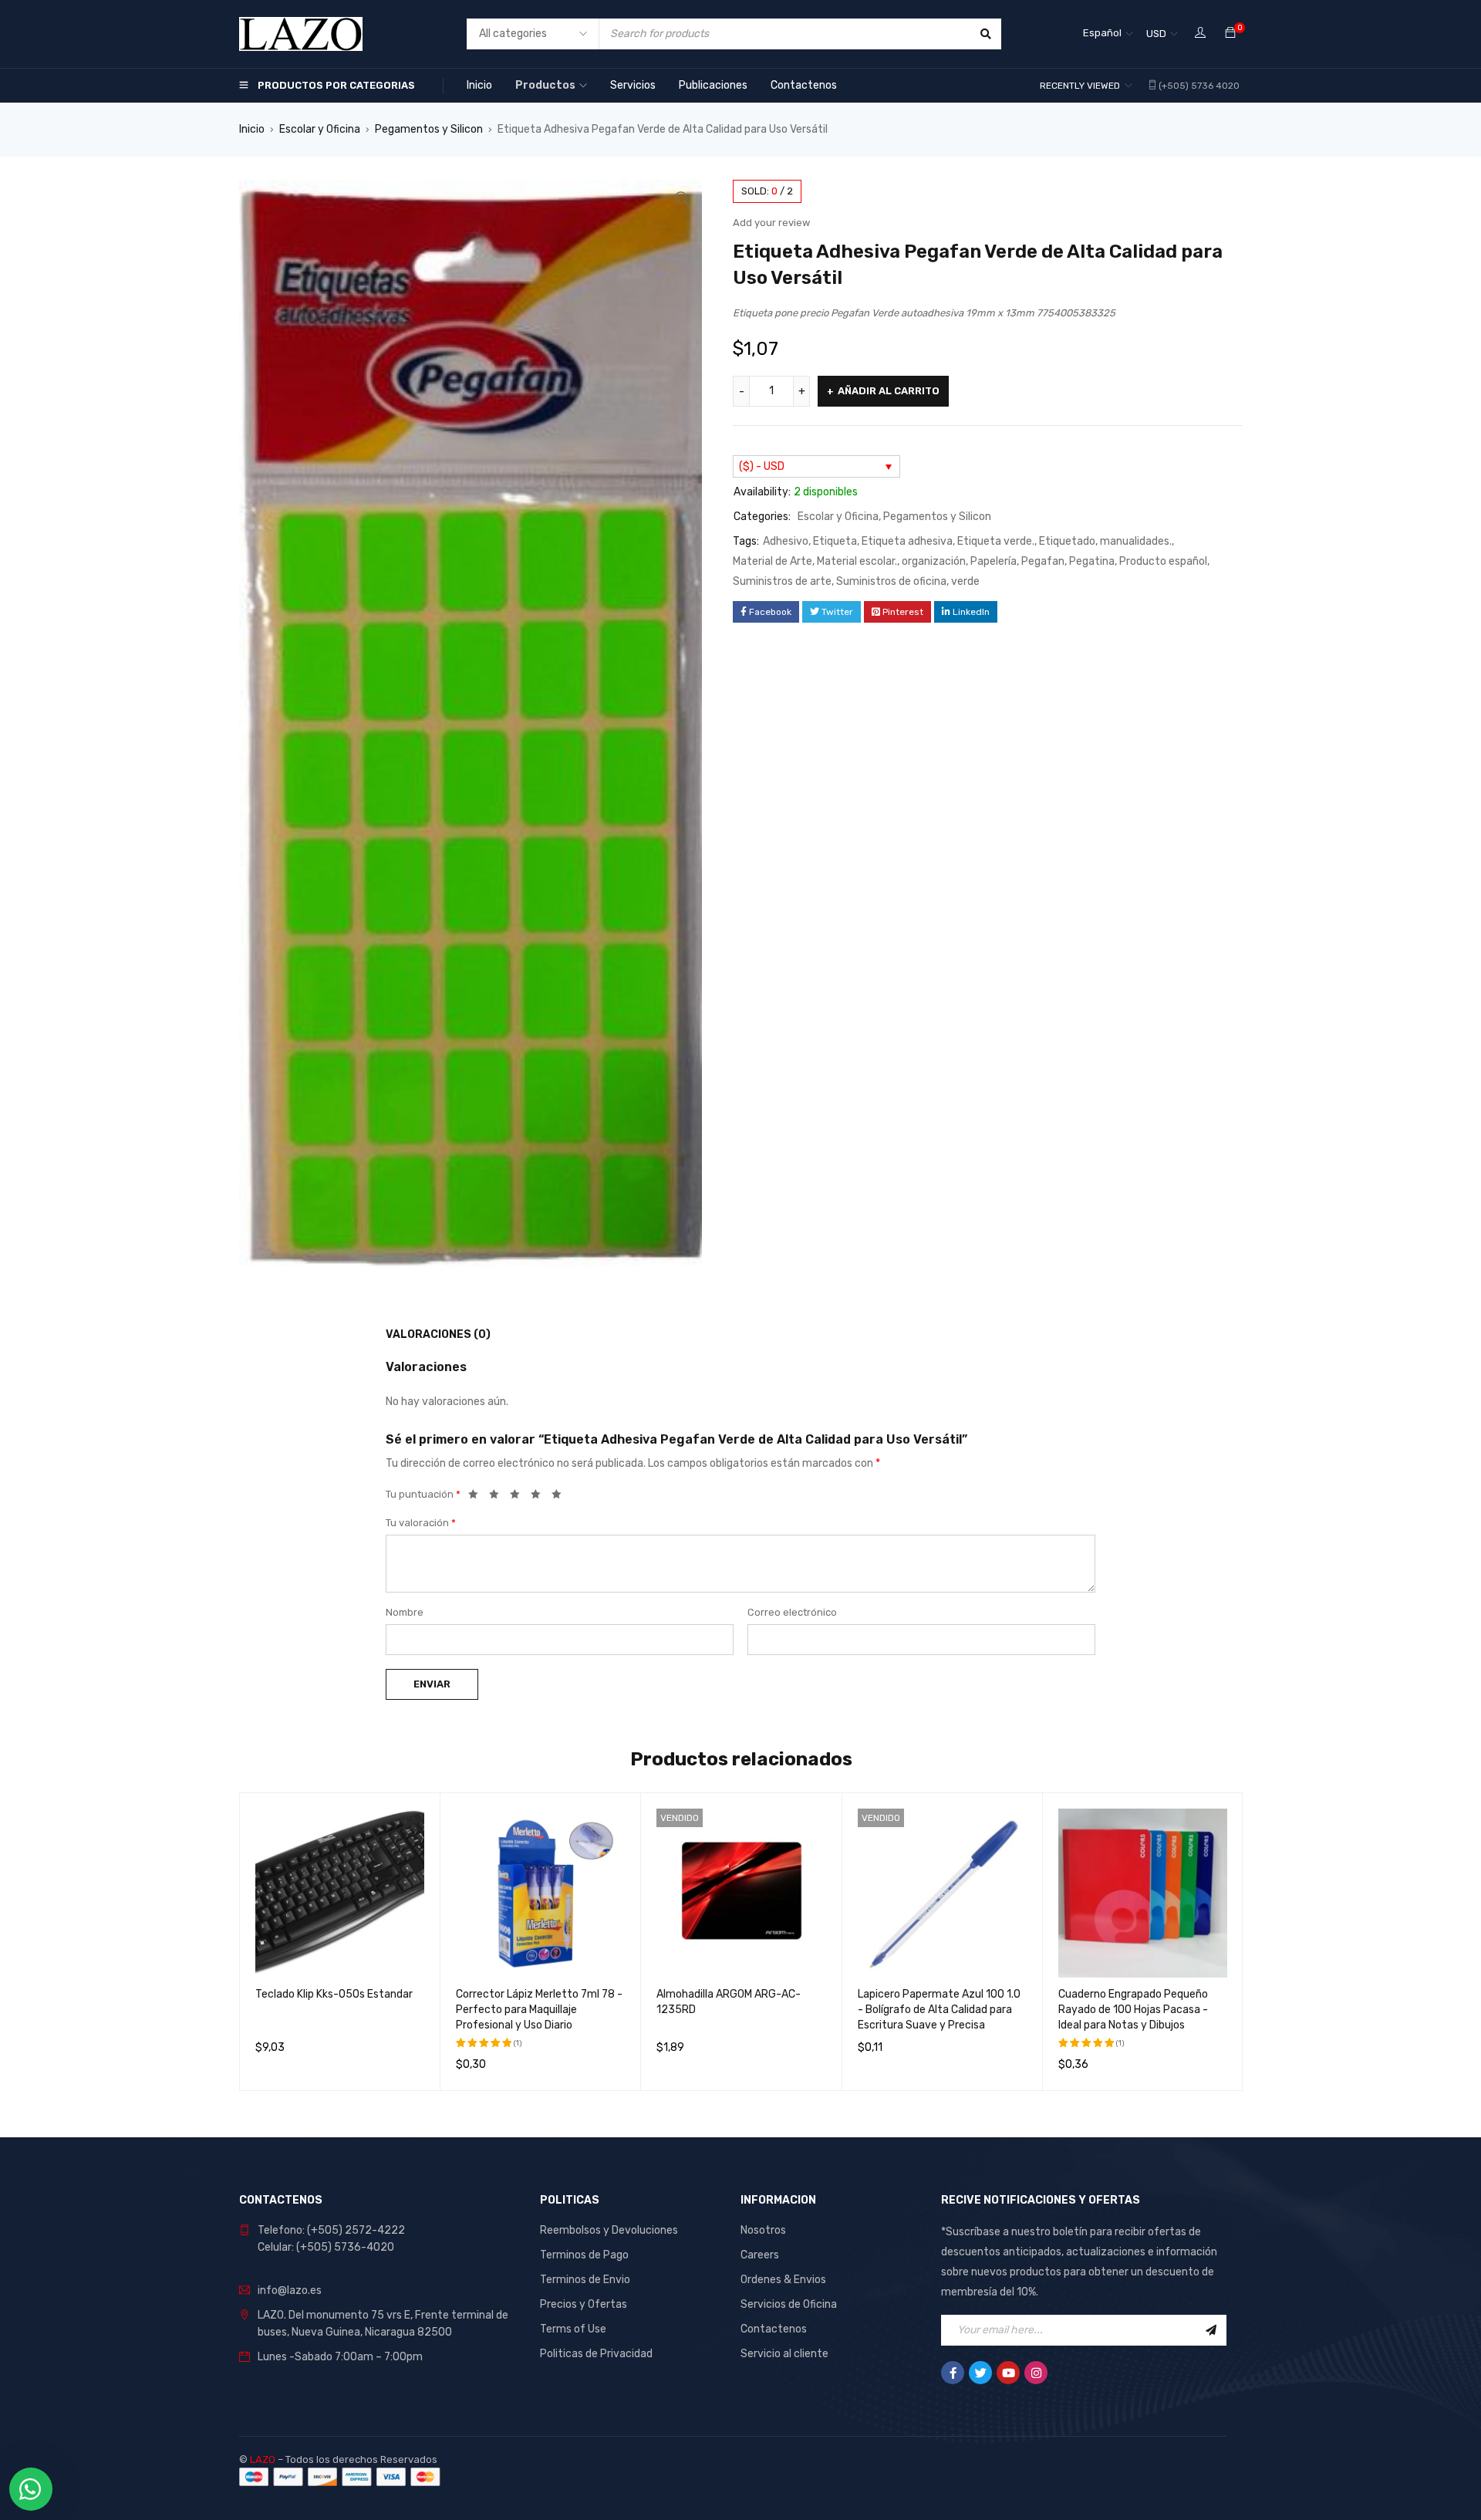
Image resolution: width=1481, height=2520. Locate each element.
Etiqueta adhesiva (907, 541)
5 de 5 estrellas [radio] (561, 1497)
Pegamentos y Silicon (429, 129)
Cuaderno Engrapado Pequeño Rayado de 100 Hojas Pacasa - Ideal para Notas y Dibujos (1133, 2010)
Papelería (994, 561)
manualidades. (1136, 541)
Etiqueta (835, 541)
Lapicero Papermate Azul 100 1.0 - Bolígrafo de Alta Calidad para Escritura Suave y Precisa (939, 2010)
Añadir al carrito (889, 391)
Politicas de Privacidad (596, 2354)
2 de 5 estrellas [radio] (498, 1497)
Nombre (405, 1612)
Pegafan (1043, 561)
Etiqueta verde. (996, 541)
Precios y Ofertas (584, 2304)
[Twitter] (980, 2373)
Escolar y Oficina (320, 129)
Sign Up (1211, 2330)
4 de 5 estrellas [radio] (540, 1497)
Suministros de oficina (891, 581)
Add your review (771, 223)
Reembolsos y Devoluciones (609, 2230)
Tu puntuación (423, 1494)
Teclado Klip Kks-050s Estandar (334, 1994)
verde (965, 581)
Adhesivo (786, 541)
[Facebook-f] (953, 2373)
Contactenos (774, 2329)
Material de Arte (773, 561)
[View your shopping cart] (1230, 34)
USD (1156, 34)
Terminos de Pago (584, 2255)
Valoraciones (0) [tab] (438, 1334)
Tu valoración (421, 1523)
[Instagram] (1036, 2373)
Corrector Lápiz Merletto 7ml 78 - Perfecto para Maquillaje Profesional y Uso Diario (539, 2010)
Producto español (1163, 561)
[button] (683, 199)
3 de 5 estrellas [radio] (519, 1497)
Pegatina (1092, 561)
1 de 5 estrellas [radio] (477, 1497)
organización (934, 561)
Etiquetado (1067, 541)
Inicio (252, 129)
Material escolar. (857, 561)
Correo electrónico (792, 1612)
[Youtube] (1008, 2373)
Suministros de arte (782, 581)
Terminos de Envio (585, 2280)
